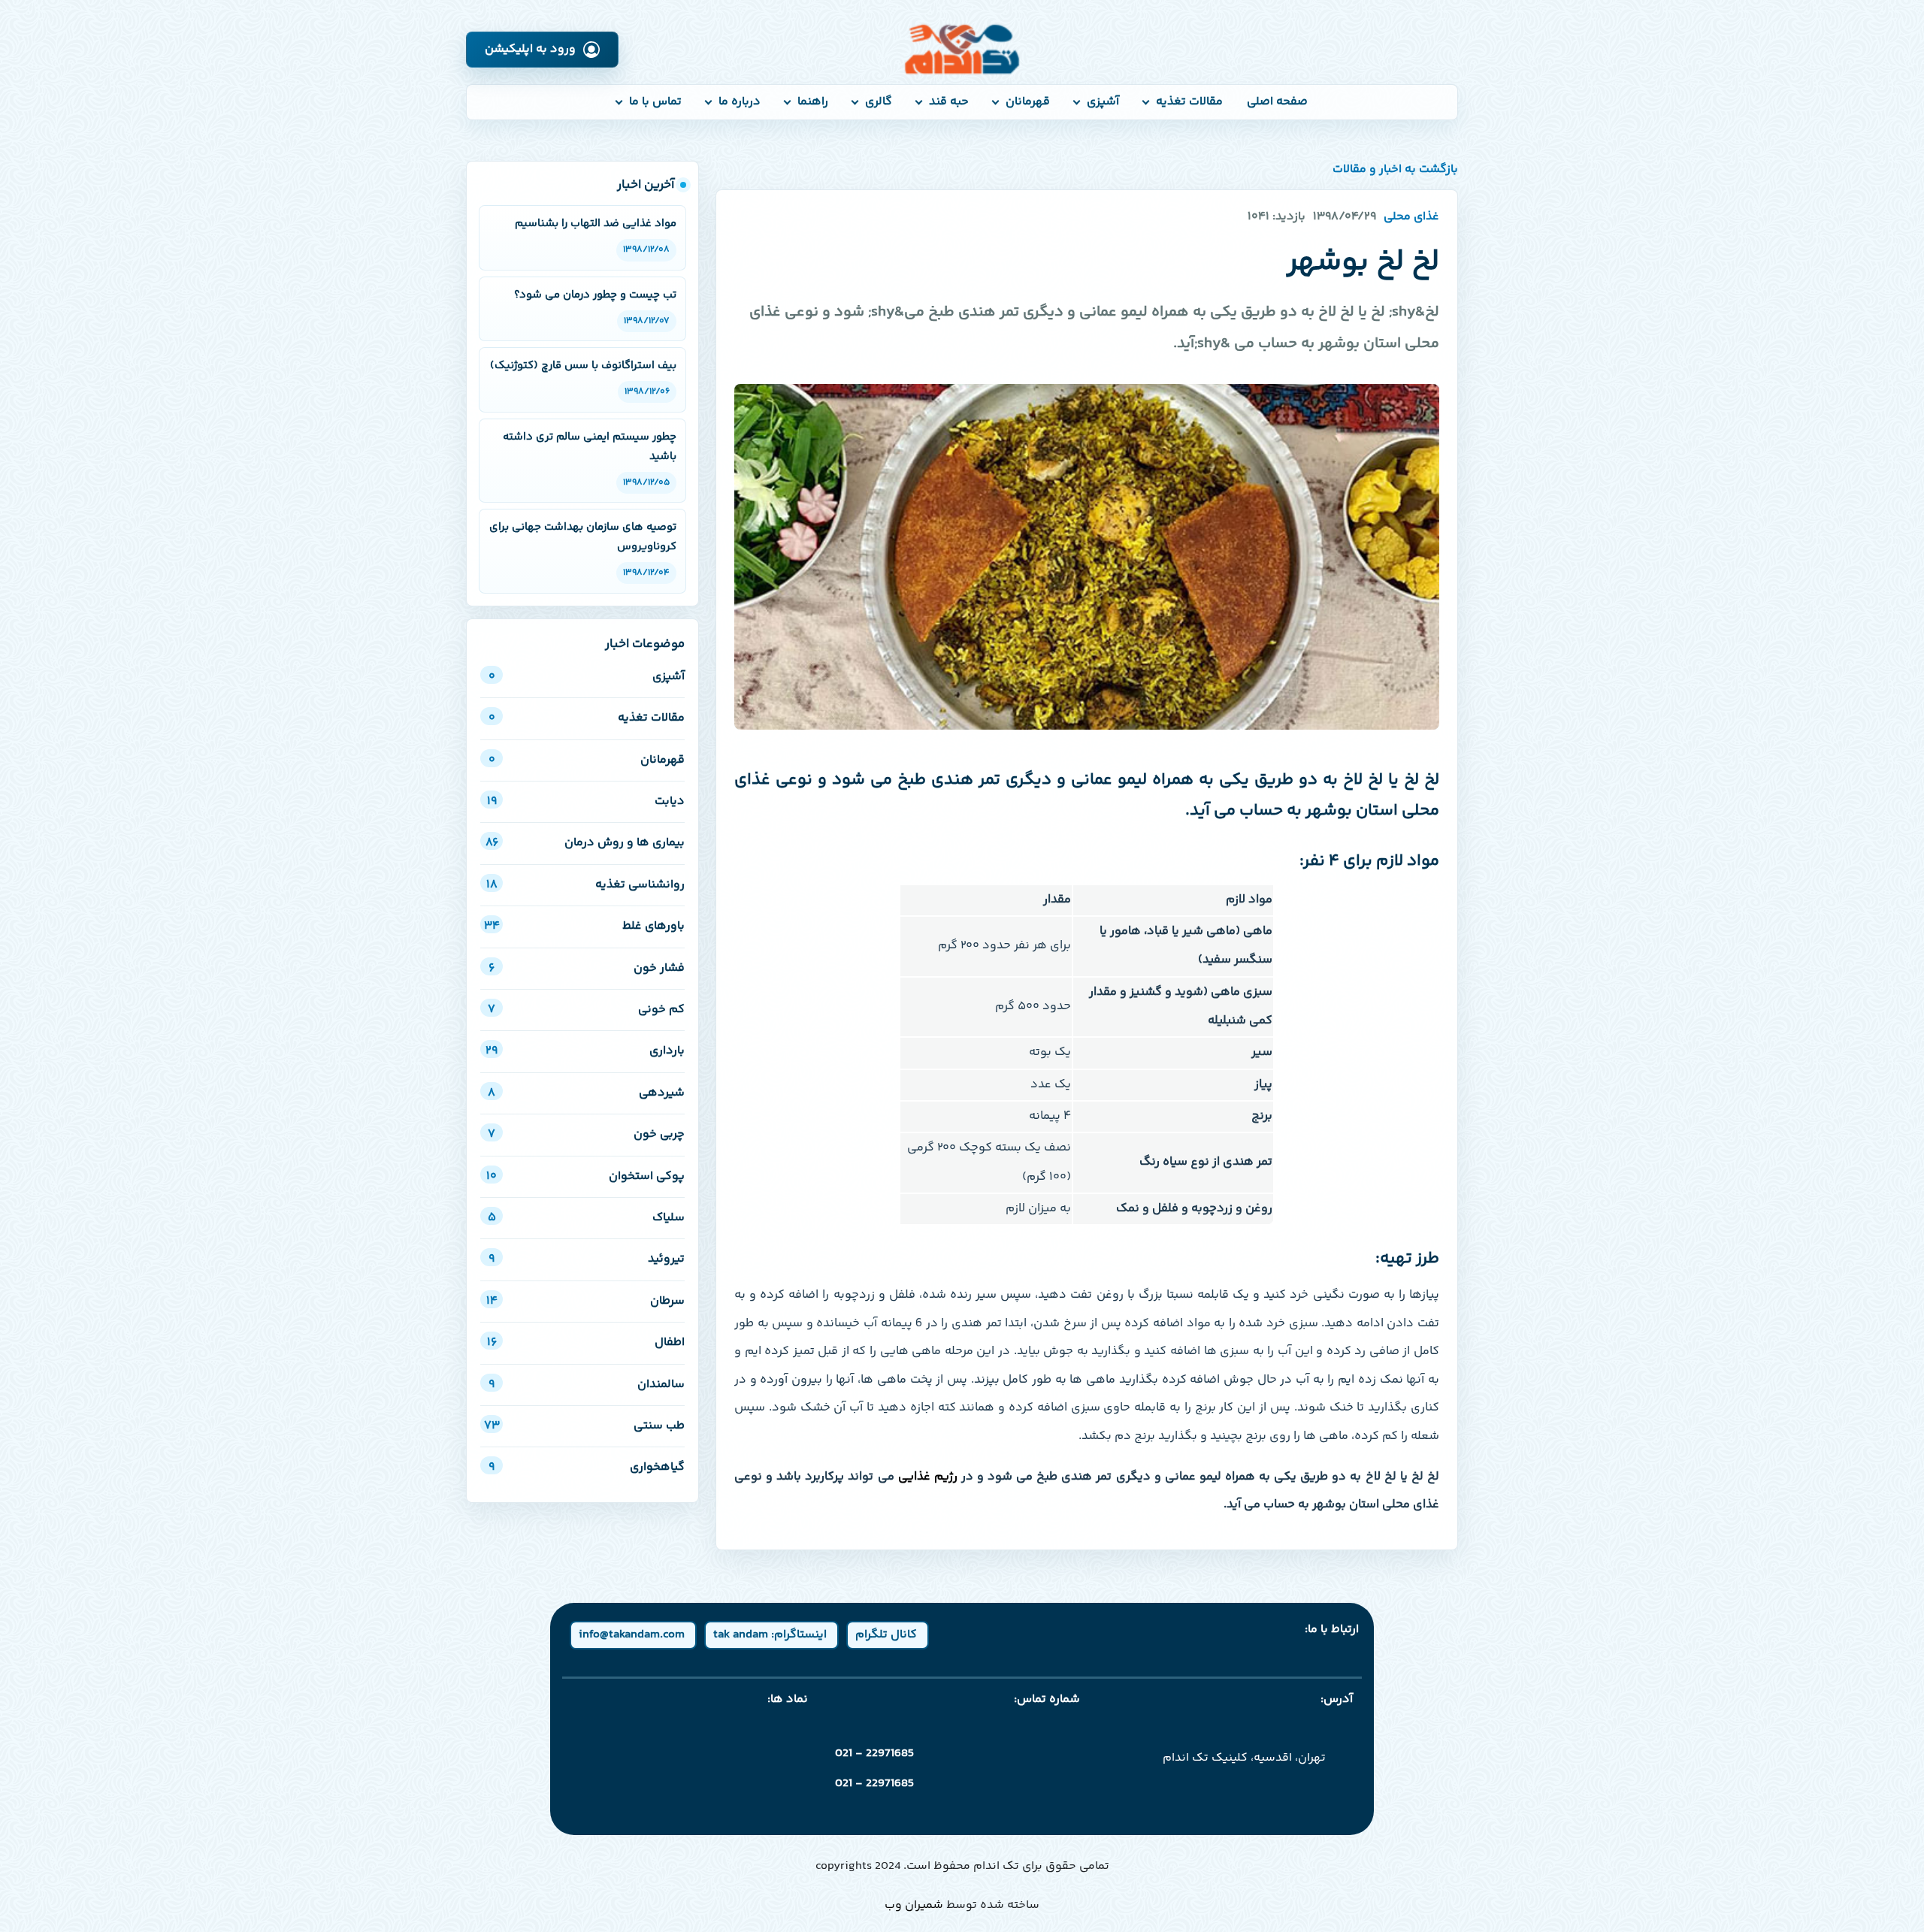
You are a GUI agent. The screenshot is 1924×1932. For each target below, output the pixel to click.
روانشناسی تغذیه (585, 885)
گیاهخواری (587, 1467)
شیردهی (586, 1093)
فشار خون (587, 968)
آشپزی (1103, 102)
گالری (879, 102)
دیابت (586, 801)
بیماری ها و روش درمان (585, 843)
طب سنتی (584, 1426)
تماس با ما (655, 102)
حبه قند (949, 102)
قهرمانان (1028, 102)
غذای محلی (1411, 217)
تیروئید (587, 1259)
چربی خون (586, 1134)
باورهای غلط (584, 926)
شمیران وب (914, 1905)
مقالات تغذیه (1189, 102)
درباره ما (740, 102)
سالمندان (587, 1385)
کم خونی (586, 1010)
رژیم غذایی (928, 1477)
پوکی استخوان (585, 1176)
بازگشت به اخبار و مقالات (1395, 170)
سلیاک (586, 1218)
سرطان (585, 1301)
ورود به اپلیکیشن (530, 49)
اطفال (586, 1342)
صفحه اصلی (1277, 102)
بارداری (585, 1051)
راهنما (813, 102)
